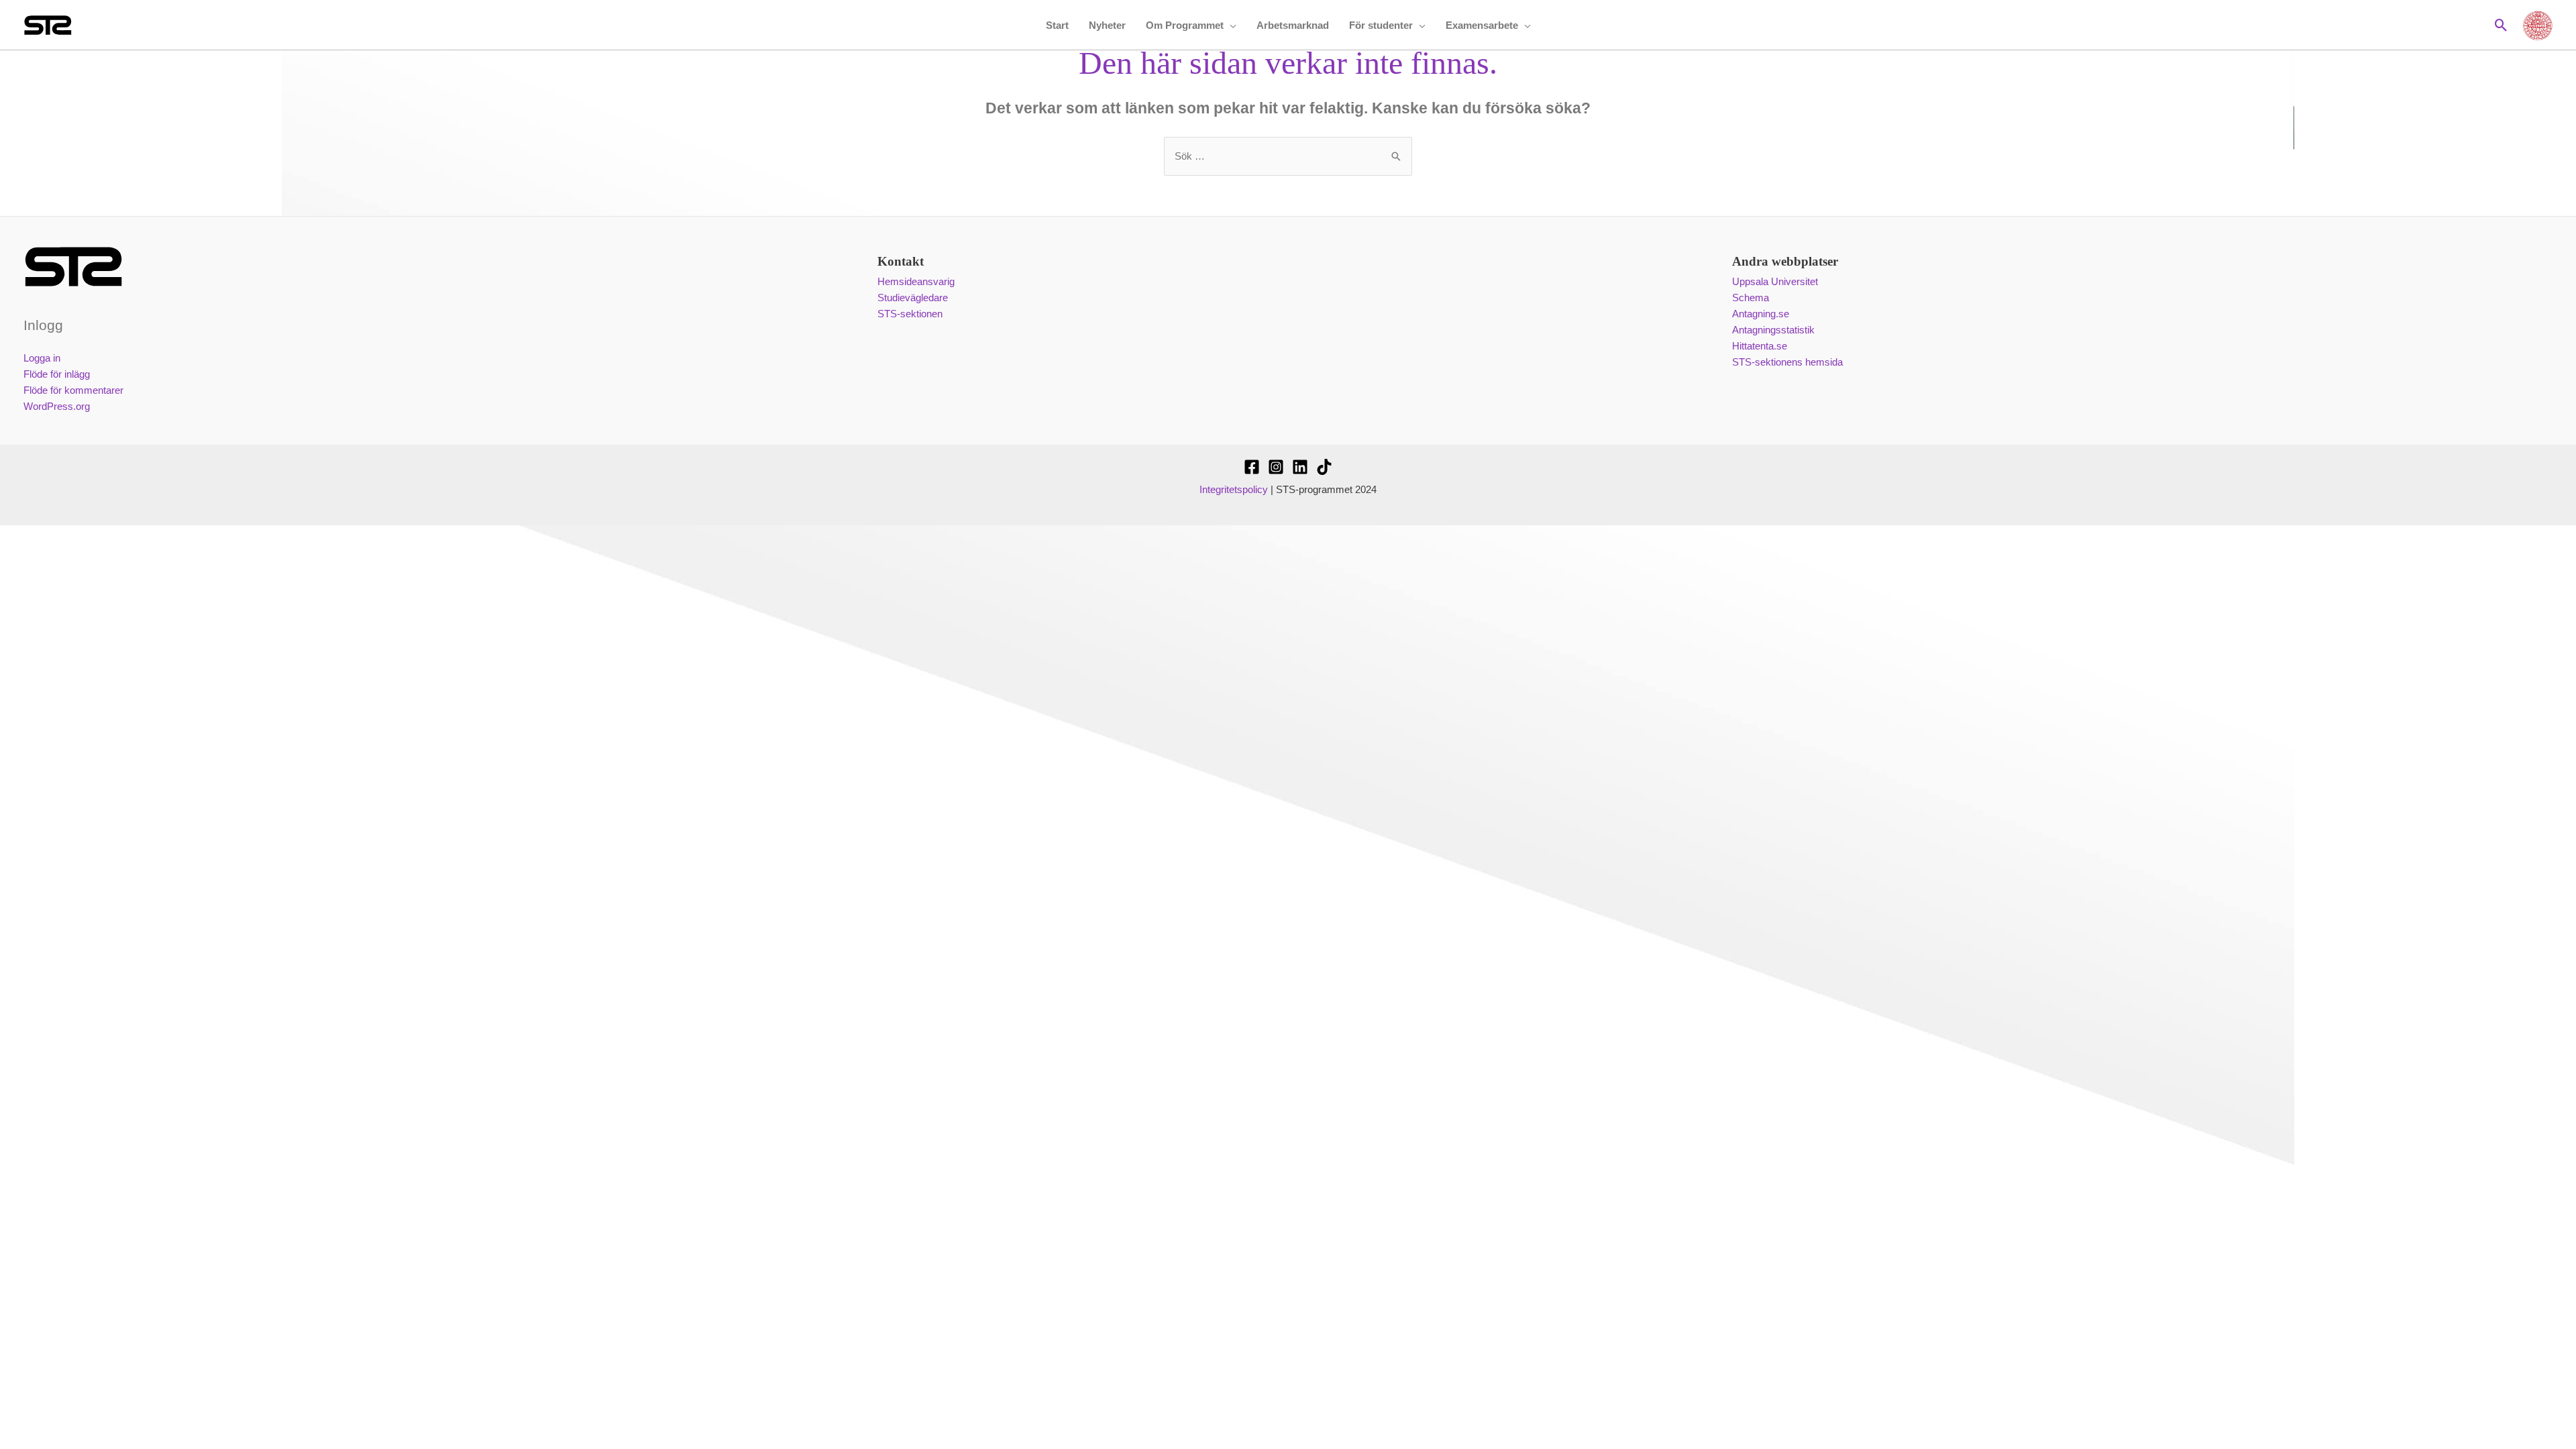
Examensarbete (1482, 25)
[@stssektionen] (1276, 467)
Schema (1751, 298)
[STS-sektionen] (1252, 467)
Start (1057, 25)
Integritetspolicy (1234, 489)
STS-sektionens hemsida (1787, 362)
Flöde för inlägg (57, 374)
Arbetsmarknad (1293, 25)
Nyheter (1107, 25)
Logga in (42, 358)
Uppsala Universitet (1775, 281)
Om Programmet (1185, 25)
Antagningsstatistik (1773, 330)
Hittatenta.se (1760, 346)
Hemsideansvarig (916, 281)
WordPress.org (57, 406)
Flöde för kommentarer (73, 390)
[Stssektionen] (1324, 467)
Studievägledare (913, 298)
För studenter (1381, 25)
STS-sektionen (910, 314)
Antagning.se (1761, 314)
